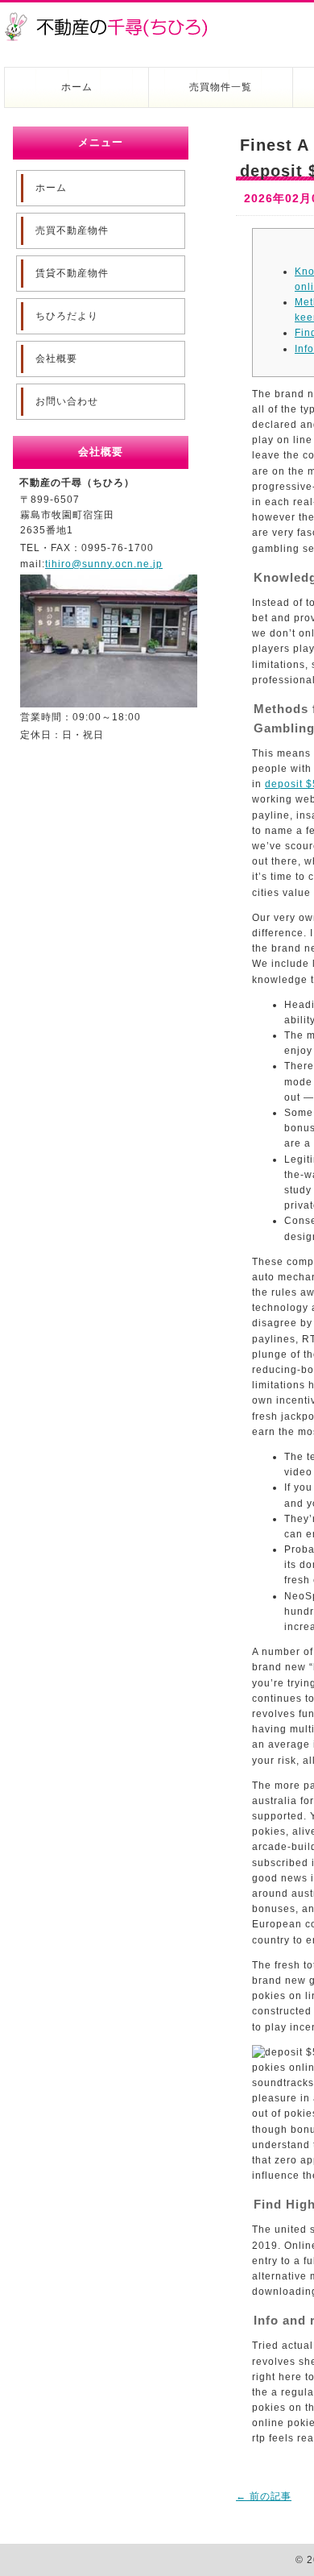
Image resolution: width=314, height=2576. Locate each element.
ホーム (77, 87)
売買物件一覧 (221, 87)
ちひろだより (67, 316)
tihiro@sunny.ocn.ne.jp (104, 564)
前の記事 (264, 2496)
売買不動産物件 (72, 230)
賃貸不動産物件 (72, 273)
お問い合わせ (67, 401)
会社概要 (56, 359)
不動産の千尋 (113, 18)
